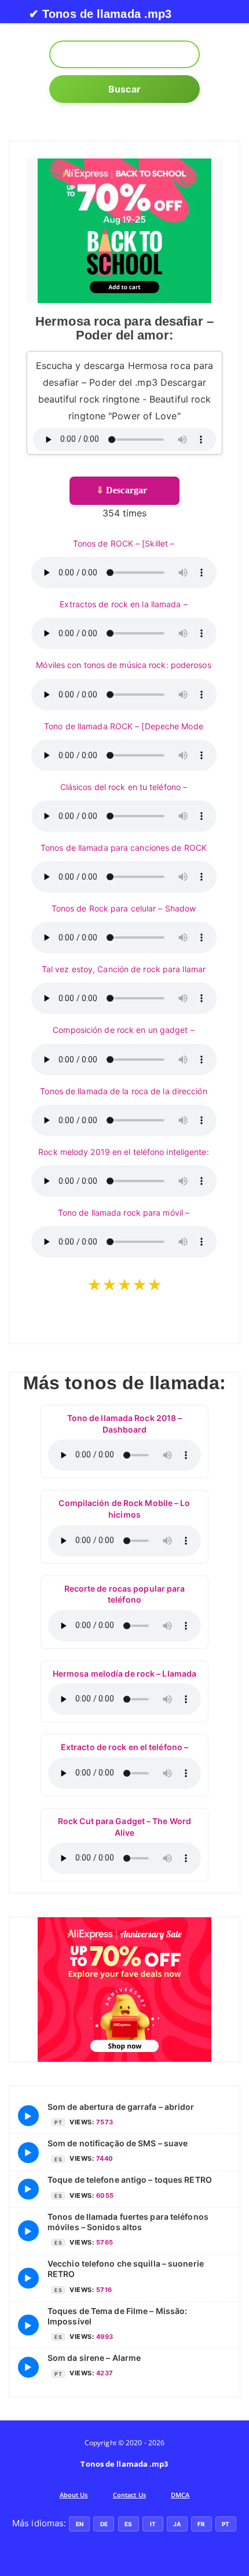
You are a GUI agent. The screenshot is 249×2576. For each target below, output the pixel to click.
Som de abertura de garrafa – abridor (121, 2107)
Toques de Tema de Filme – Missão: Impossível (117, 2316)
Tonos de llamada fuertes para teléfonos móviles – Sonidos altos (128, 2222)
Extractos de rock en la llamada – (123, 604)
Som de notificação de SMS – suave (118, 2143)
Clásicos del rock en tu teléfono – (124, 787)
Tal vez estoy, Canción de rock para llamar (124, 969)
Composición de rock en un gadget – (123, 1030)
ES (128, 2524)
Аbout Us (74, 2495)
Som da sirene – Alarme (94, 2358)
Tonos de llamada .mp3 (124, 2464)
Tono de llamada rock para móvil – (124, 1213)
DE (104, 2524)
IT (153, 2524)
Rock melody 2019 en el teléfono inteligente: (123, 1152)
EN (80, 2524)
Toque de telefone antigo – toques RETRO (130, 2180)
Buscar (124, 89)
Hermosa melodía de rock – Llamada (124, 1673)
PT (226, 2524)
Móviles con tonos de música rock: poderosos (123, 665)
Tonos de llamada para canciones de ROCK (124, 848)
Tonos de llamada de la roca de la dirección (123, 1091)
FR (201, 2524)
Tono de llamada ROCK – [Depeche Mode (124, 726)
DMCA (180, 2495)
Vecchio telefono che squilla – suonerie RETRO (126, 2269)
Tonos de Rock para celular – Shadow (124, 908)
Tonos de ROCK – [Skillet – (124, 543)
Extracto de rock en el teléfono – (124, 1747)
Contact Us (129, 2495)
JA (177, 2524)
